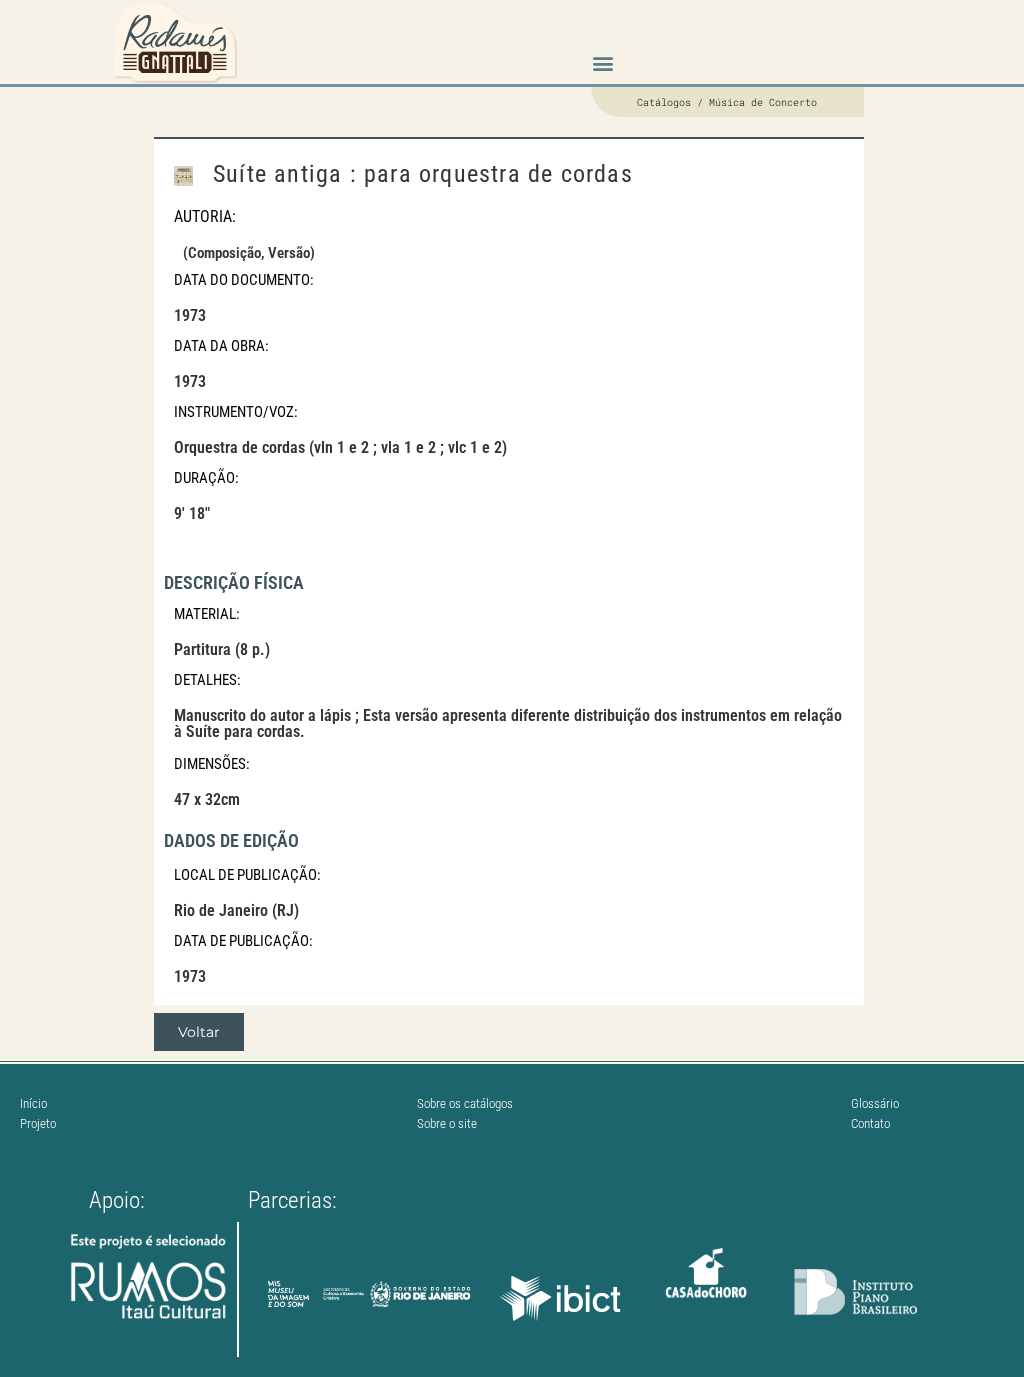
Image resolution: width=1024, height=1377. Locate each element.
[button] (602, 63)
